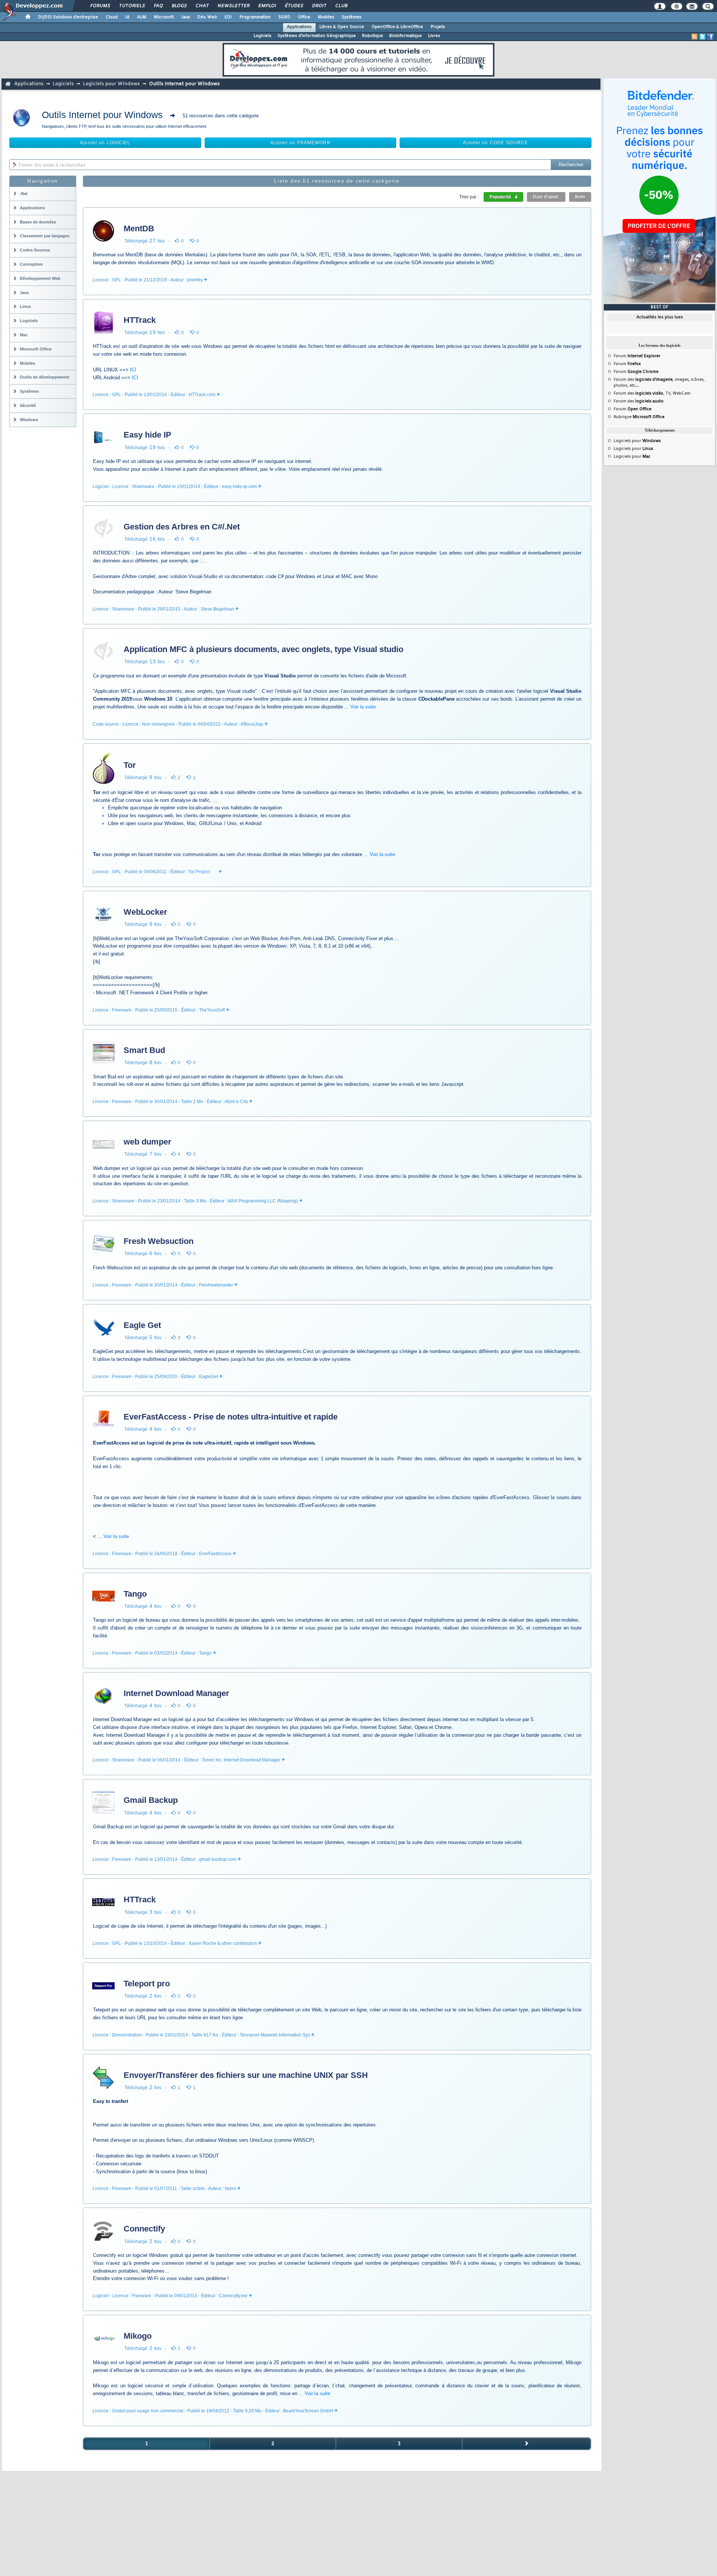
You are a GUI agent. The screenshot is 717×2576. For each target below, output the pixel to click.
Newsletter (233, 6)
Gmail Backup (151, 1800)
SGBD (284, 17)
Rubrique (639, 417)
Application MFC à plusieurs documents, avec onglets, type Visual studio (263, 649)
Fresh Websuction (159, 1241)
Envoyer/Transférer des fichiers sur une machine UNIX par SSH (246, 2075)
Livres (434, 36)
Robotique (373, 36)
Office (304, 17)
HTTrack (140, 320)
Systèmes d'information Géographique (317, 36)
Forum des (639, 401)
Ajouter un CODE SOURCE (496, 143)
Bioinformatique (406, 36)
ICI (133, 370)
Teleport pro (147, 1984)
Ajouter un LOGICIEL (105, 143)
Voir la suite (363, 707)
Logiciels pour (637, 441)
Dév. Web (207, 17)
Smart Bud (144, 1050)
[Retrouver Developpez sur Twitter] (702, 37)
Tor (130, 765)
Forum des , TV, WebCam (652, 393)
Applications (299, 27)
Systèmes (352, 17)
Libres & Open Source (342, 27)
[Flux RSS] (695, 37)
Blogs (179, 6)
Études (294, 6)
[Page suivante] (527, 2444)
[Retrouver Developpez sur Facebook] (710, 37)
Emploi (267, 6)
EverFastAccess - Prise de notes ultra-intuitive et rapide (231, 1417)
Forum (637, 356)
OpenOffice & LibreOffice (397, 27)
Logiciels (263, 36)
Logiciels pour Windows (111, 84)
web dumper (148, 1142)
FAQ (158, 6)
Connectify (144, 2229)
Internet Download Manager (176, 1693)
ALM (142, 17)
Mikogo (138, 2336)
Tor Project (199, 872)
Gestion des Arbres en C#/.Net (182, 527)
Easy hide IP (148, 435)
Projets (438, 27)
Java (185, 17)
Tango (135, 1594)
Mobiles (326, 17)
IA (127, 17)
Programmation (255, 17)
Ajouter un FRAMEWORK (300, 143)
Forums (100, 6)
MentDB (139, 228)
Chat (202, 6)
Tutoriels (132, 6)
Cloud (112, 17)
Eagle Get (142, 1325)
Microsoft (164, 17)
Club (341, 6)
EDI (228, 17)
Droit (319, 6)
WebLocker (145, 912)
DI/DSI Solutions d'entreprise (68, 17)
